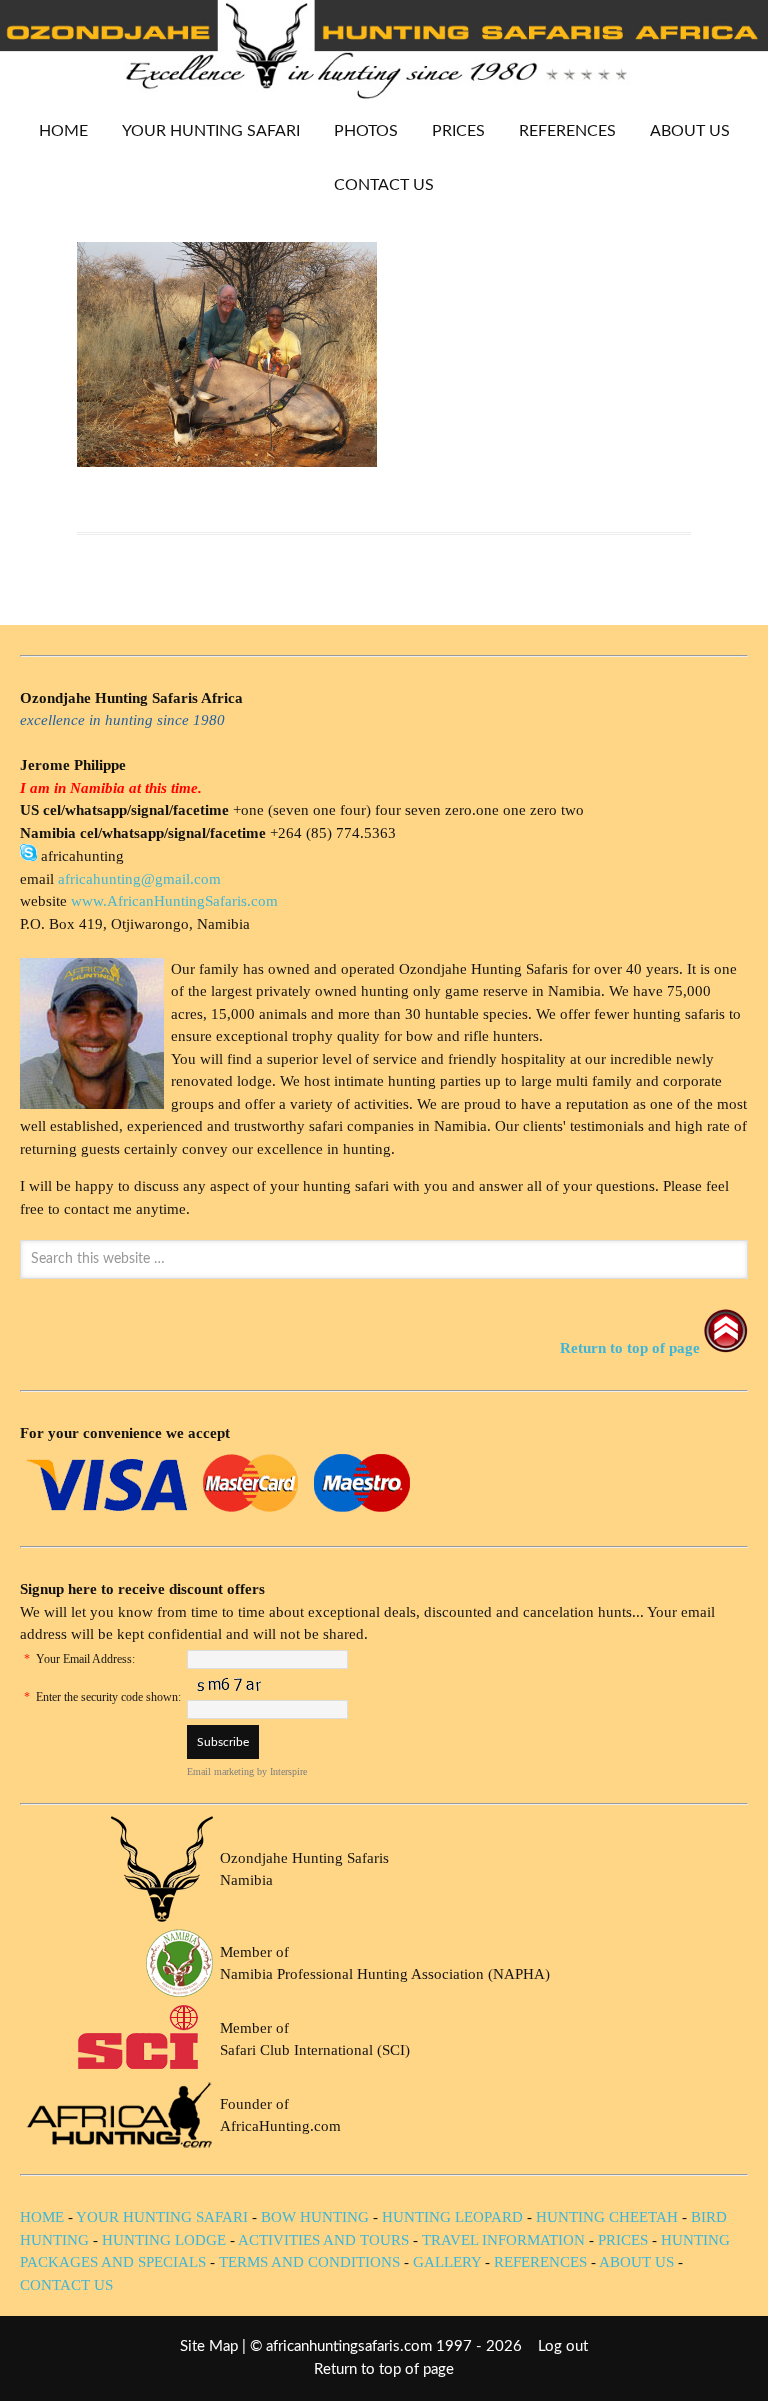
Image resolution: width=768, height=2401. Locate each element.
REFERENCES (567, 131)
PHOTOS (358, 131)
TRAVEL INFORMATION (503, 2240)
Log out (563, 2346)
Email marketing (220, 1771)
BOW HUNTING (317, 2217)
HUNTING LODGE (164, 2240)
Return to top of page (384, 2369)
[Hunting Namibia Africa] (384, 93)
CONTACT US (384, 185)
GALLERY (447, 2262)
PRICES (451, 131)
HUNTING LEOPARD (452, 2217)
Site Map (209, 2346)
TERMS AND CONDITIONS (309, 2262)
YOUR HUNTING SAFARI (203, 131)
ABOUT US (690, 131)
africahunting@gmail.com (139, 879)
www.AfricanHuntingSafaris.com (174, 901)
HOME (63, 131)
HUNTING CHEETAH (607, 2217)
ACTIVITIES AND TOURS (323, 2240)
